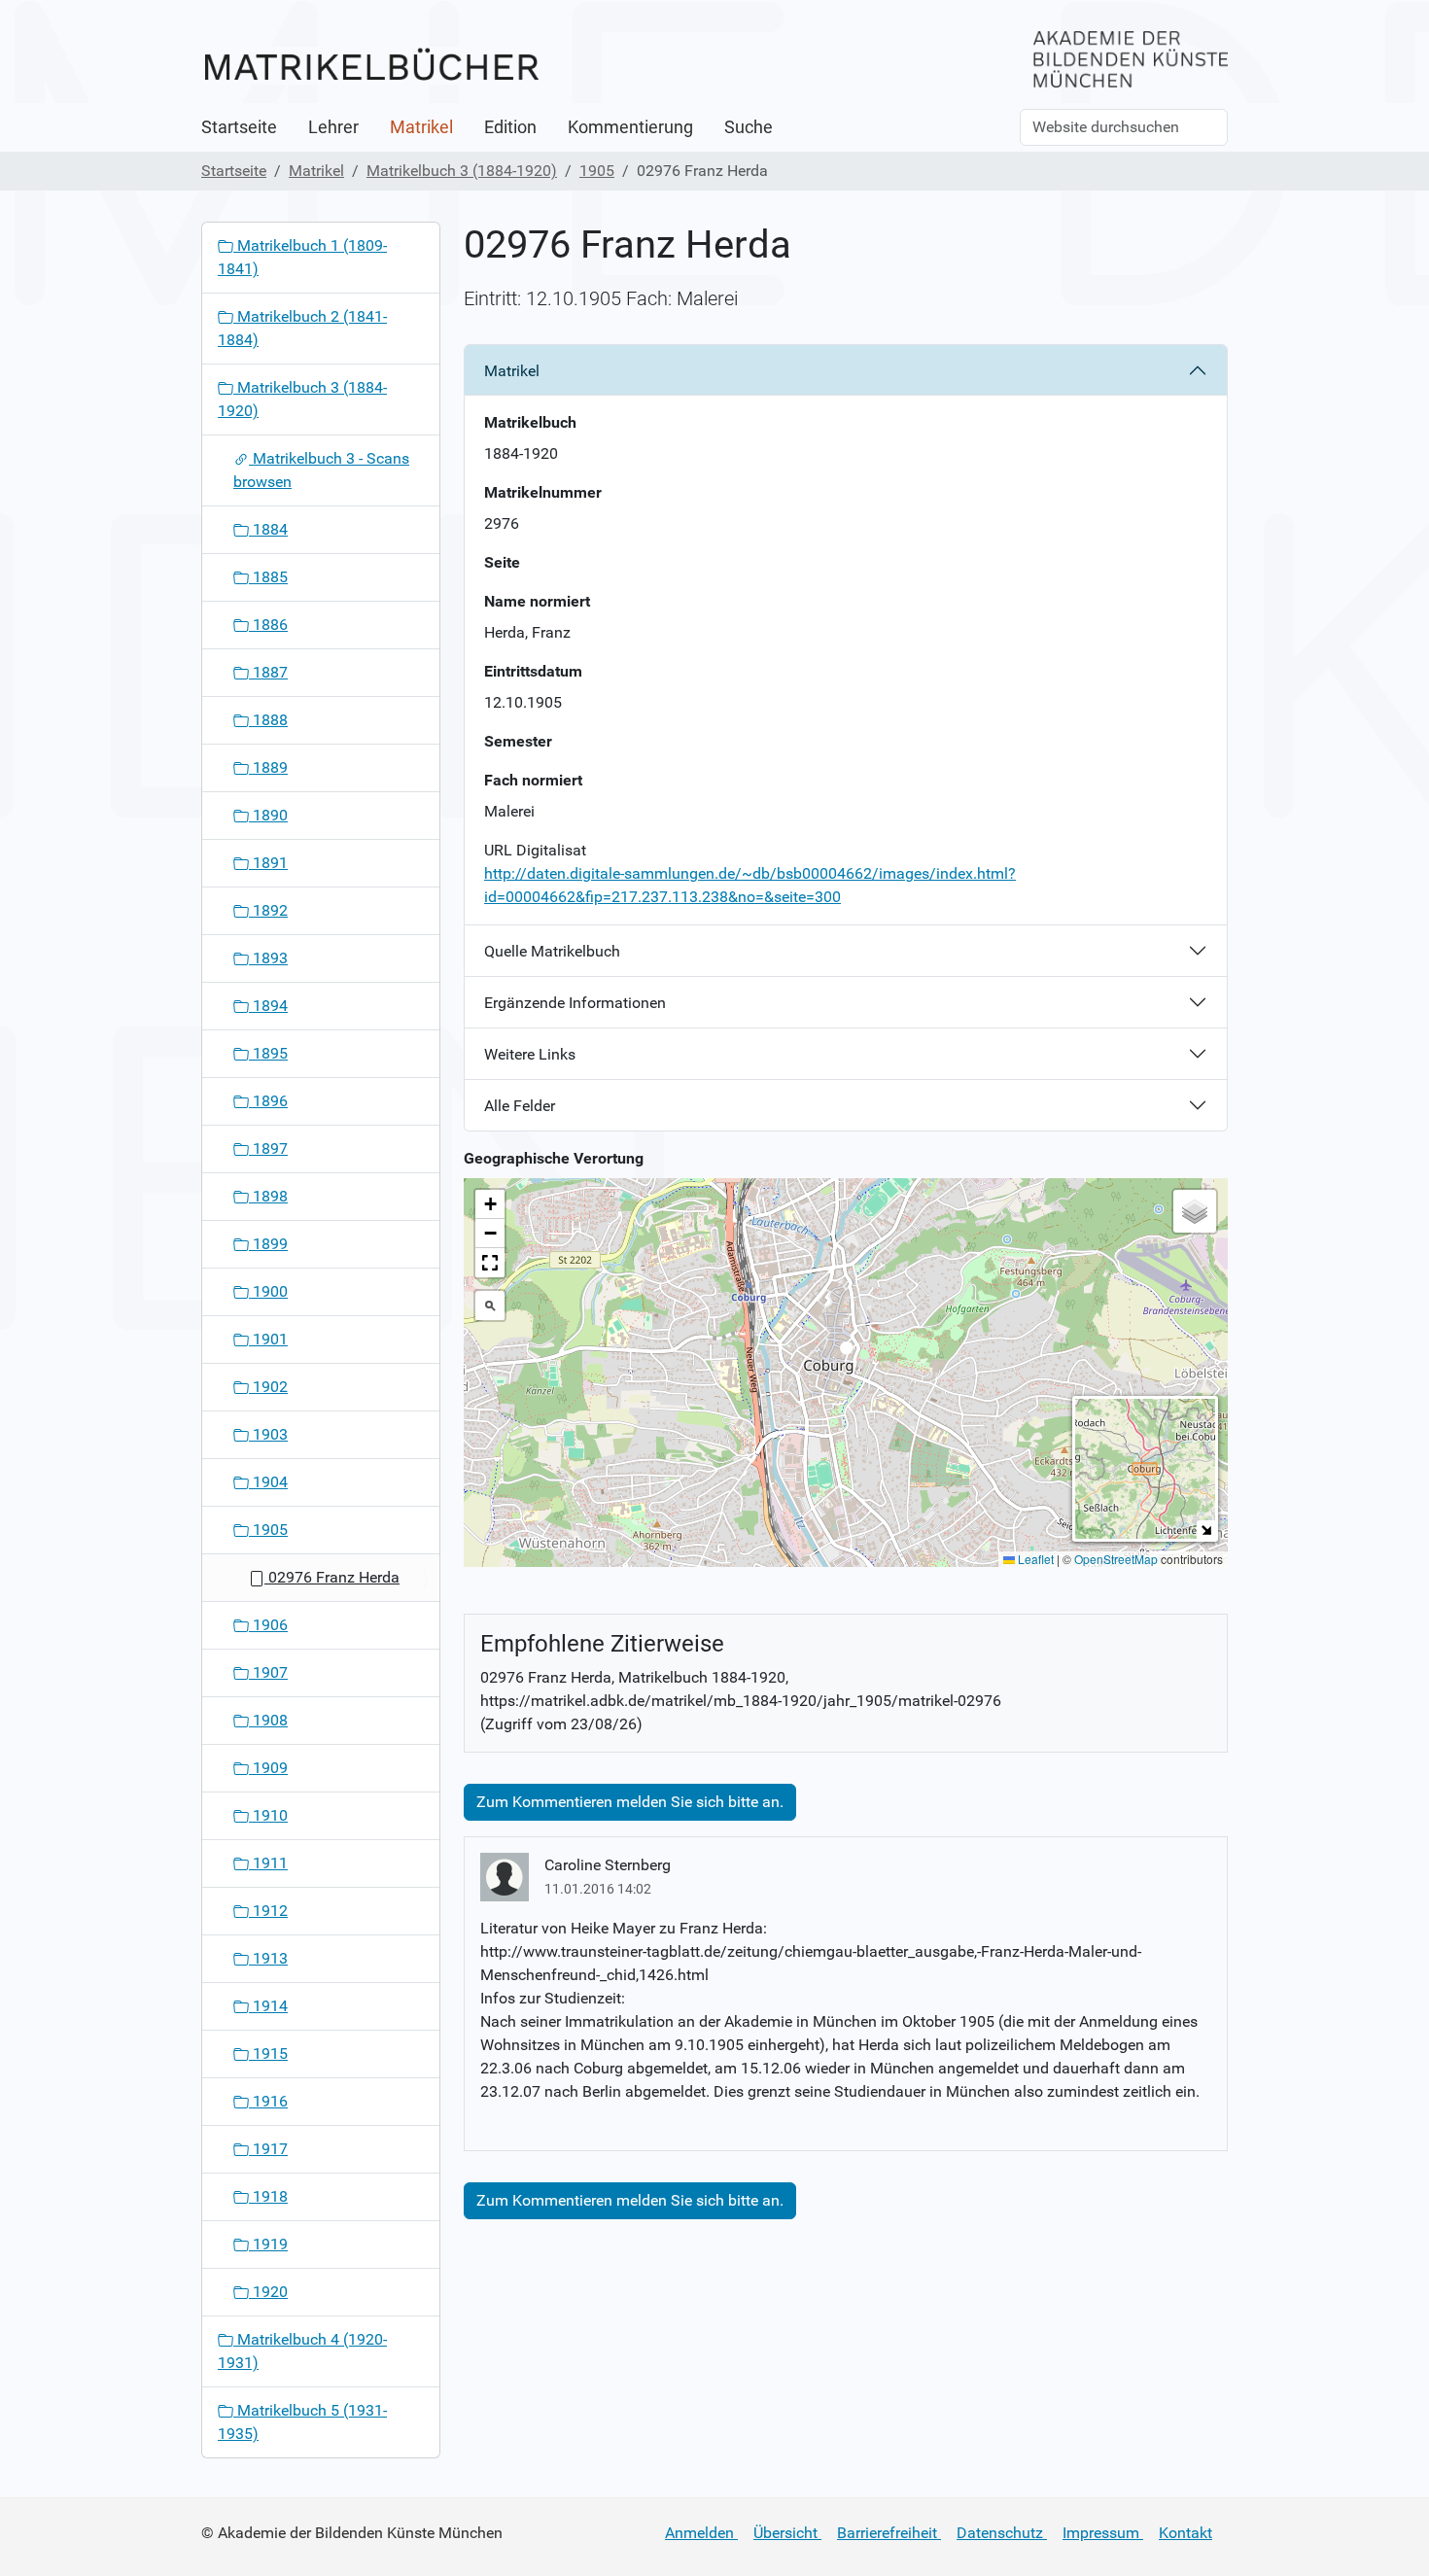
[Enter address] (490, 1305)
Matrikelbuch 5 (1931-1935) (302, 2422)
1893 (268, 958)
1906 (268, 1625)
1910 (268, 1815)
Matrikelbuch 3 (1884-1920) (462, 171)
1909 (268, 1768)
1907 (268, 1672)
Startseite (239, 127)
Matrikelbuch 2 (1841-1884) (302, 328)
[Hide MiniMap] (1206, 1530)
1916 (268, 2101)
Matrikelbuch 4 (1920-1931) (302, 2351)
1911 (268, 1863)
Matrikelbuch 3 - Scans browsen (321, 470)
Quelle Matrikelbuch (552, 951)
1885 (268, 577)
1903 (268, 1434)
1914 (268, 2006)
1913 (268, 1958)
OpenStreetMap (1116, 1559)
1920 (268, 2292)
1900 (268, 1291)
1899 (268, 1244)
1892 (268, 910)
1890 (268, 815)
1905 (597, 171)
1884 (268, 529)
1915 (268, 2054)
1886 (268, 625)
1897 (268, 1149)
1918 (268, 2196)
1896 (268, 1101)
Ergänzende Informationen (575, 1003)
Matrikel (421, 127)
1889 (268, 767)
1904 (268, 1482)
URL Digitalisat (535, 850)
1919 (268, 2244)
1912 (268, 1911)
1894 (268, 1006)
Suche (749, 127)
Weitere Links (530, 1054)
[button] (846, 1354)
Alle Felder (520, 1106)
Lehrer (333, 127)
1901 (268, 1339)
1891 (268, 863)
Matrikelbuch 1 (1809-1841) (302, 257)
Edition (510, 127)
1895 (268, 1053)
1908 (268, 1720)
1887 (268, 672)
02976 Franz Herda (332, 1577)
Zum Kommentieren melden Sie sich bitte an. (630, 1802)
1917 (268, 2149)
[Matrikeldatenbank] (371, 66)
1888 (268, 720)
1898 (268, 1196)
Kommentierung (630, 127)
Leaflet (1034, 1559)
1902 (268, 1387)
